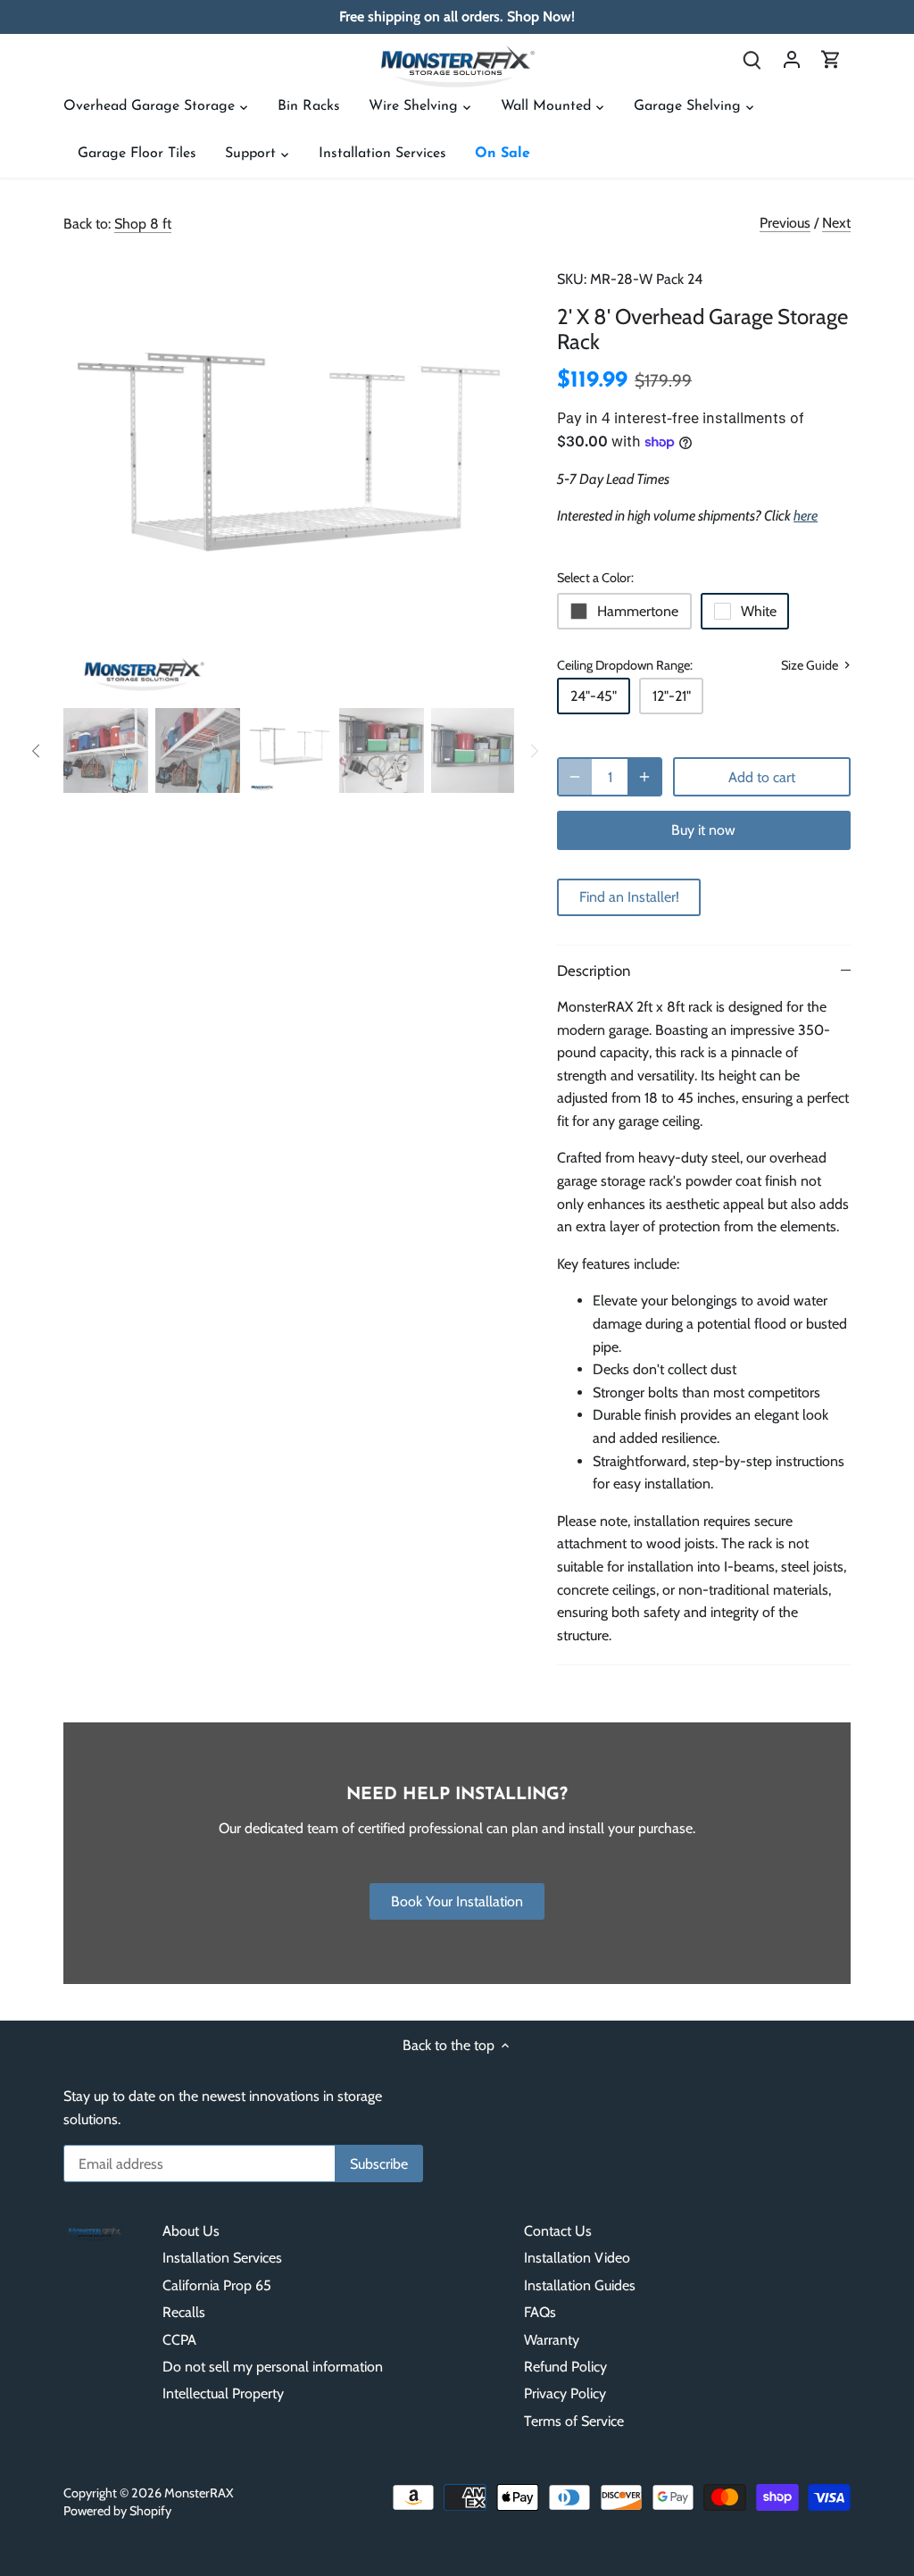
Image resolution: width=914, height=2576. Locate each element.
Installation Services (222, 2258)
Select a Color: (595, 578)
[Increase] (644, 777)
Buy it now (703, 830)
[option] (289, 475)
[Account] (792, 58)
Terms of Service (574, 2421)
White (759, 611)
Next (836, 223)
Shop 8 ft (143, 224)
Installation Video (577, 2258)
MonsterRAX (199, 2493)
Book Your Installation (457, 1901)
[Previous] (90, 475)
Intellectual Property (223, 2393)
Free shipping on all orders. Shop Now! (457, 17)
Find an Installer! (629, 897)
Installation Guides (580, 2285)
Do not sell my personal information (273, 2367)
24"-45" (594, 696)
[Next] (487, 475)
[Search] (752, 58)
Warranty (552, 2340)
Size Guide (811, 666)
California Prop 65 (217, 2285)
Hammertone (638, 611)
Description (594, 971)
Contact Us (558, 2231)
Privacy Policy (565, 2393)
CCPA (179, 2340)
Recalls (184, 2312)
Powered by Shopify (117, 2511)
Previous (785, 223)
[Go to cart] (831, 58)
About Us (191, 2231)
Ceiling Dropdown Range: (625, 666)
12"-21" (672, 696)
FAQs (540, 2312)
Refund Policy (565, 2367)
